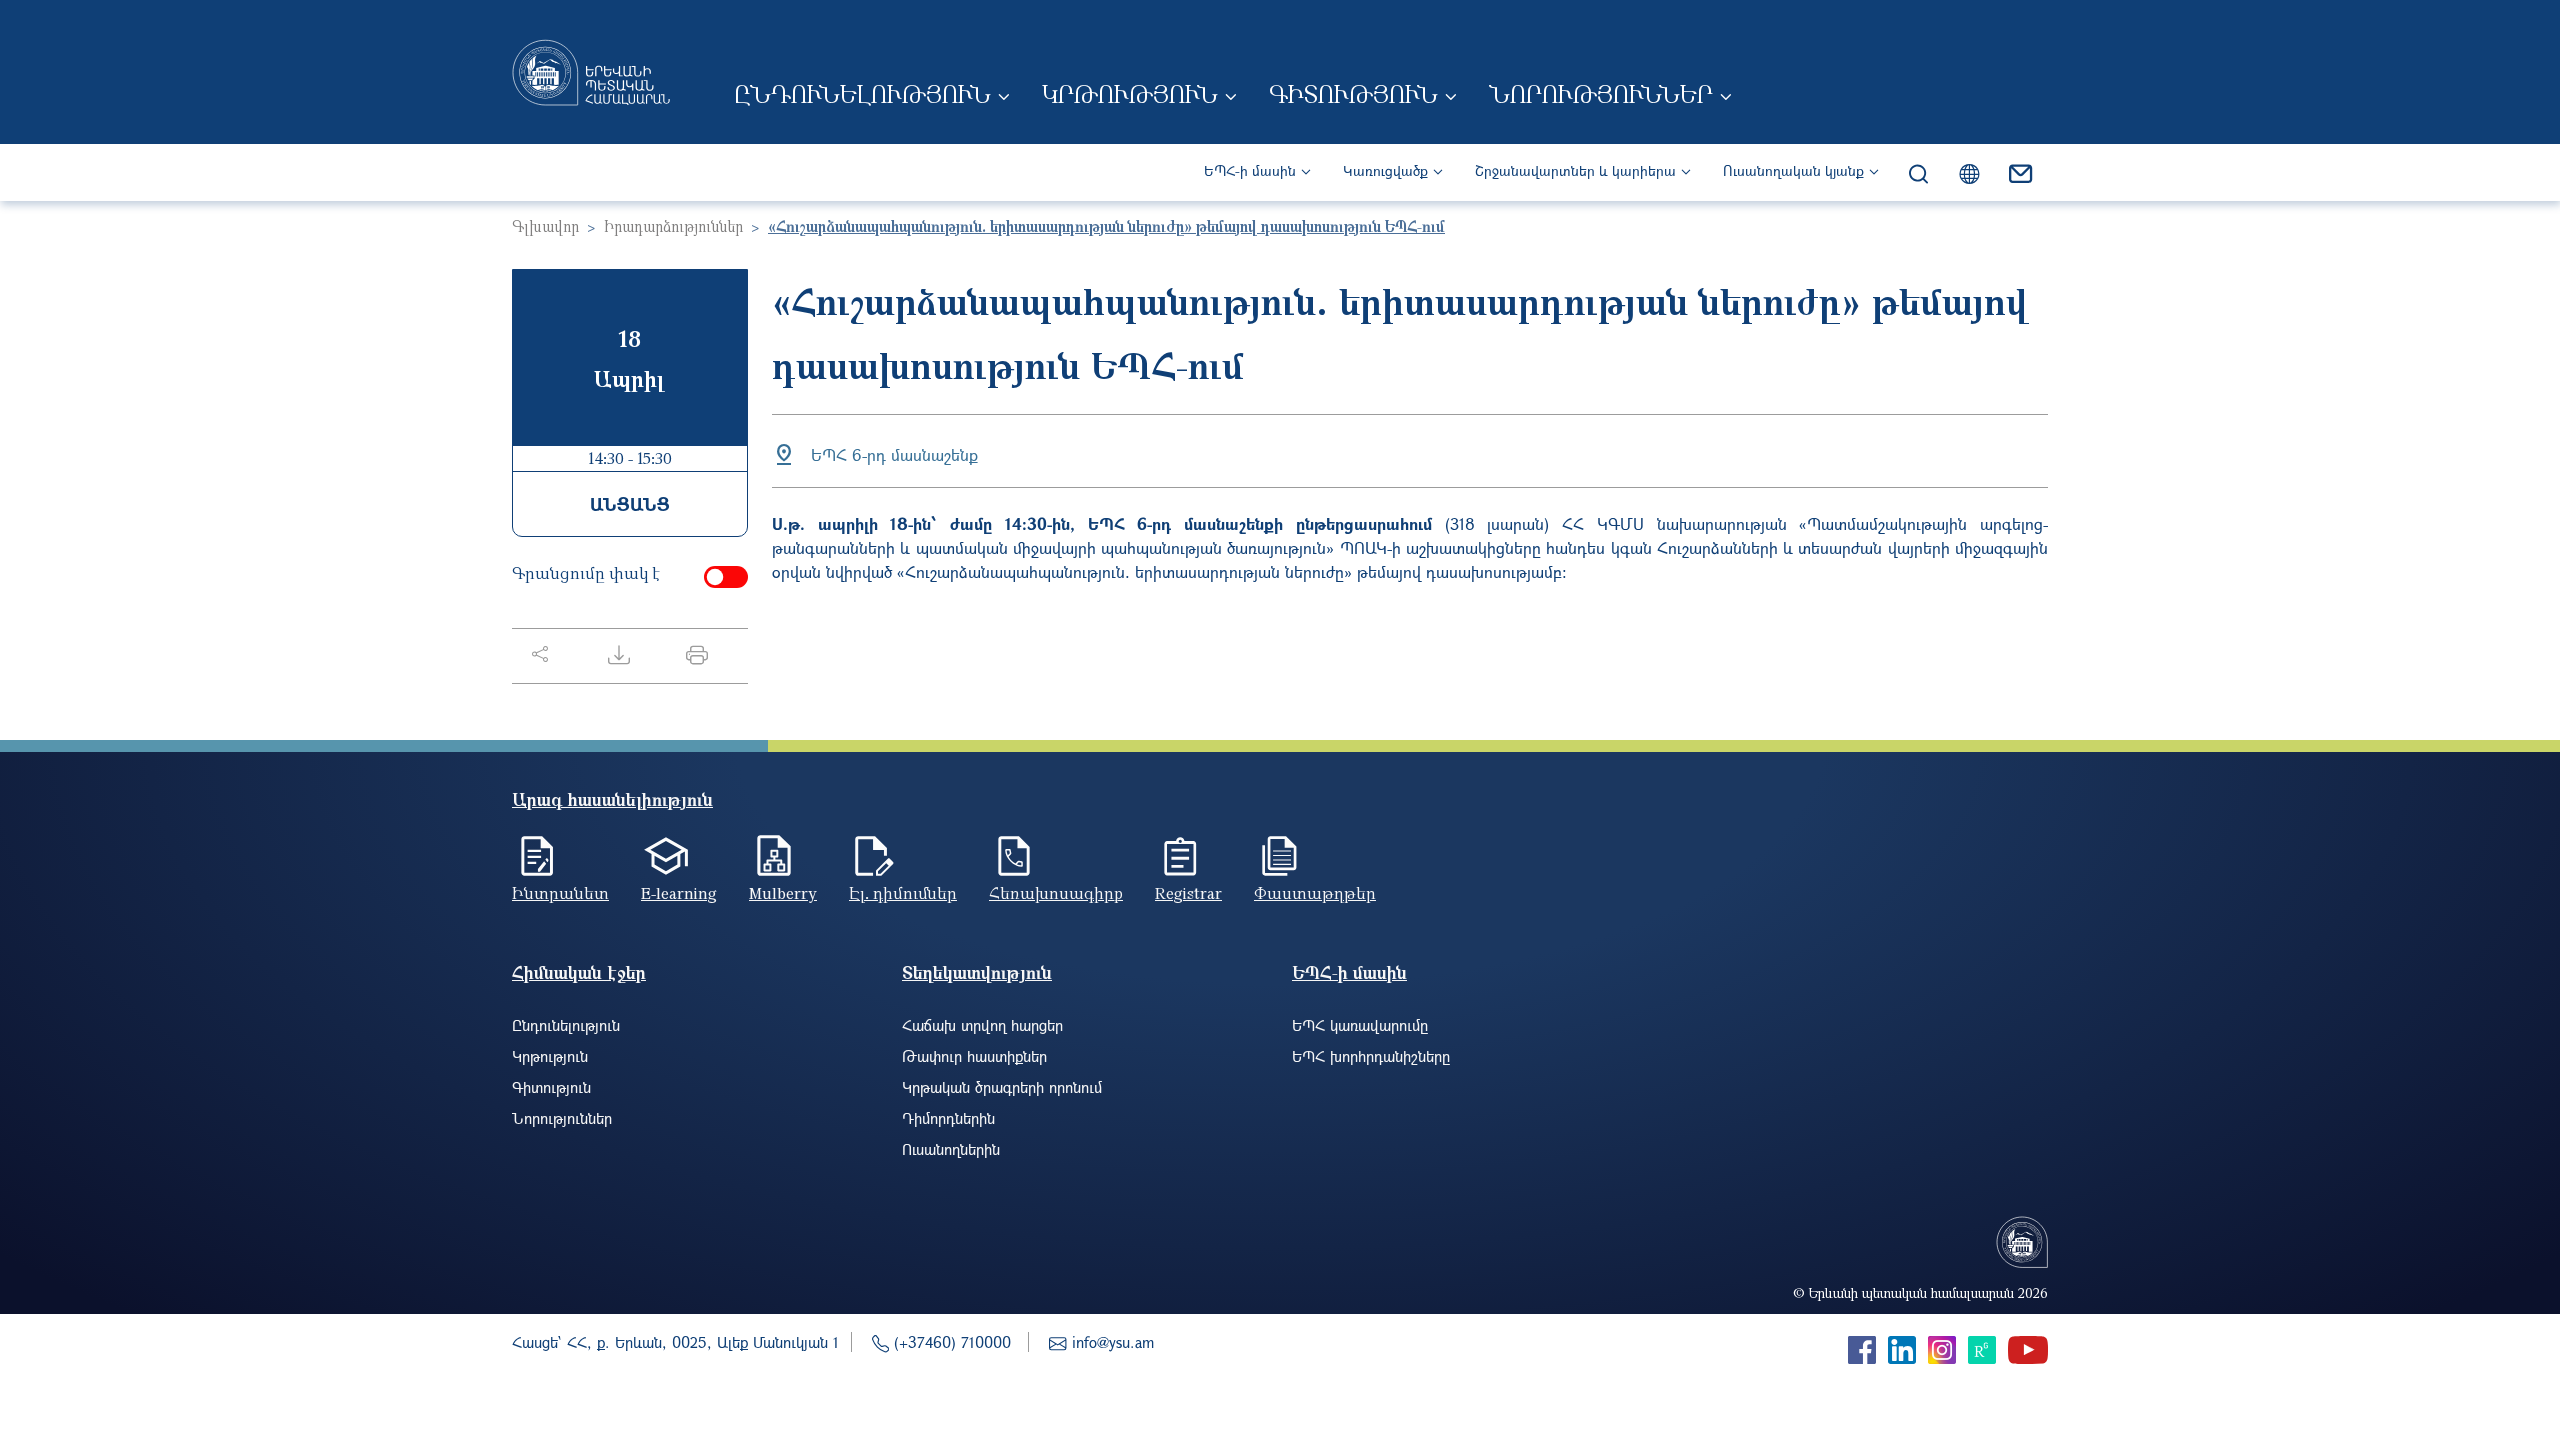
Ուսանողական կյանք (1793, 170)
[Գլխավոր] (591, 72)
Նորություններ (1601, 94)
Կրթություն (1130, 94)
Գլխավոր (545, 226)
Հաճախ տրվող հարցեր (982, 1025)
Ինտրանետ (560, 893)
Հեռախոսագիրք (1056, 893)
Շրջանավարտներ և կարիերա (1575, 170)
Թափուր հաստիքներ (974, 1056)
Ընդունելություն (862, 94)
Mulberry (783, 893)
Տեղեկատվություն (977, 972)
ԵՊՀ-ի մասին (1250, 170)
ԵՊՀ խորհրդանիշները (1371, 1056)
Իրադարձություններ (673, 226)
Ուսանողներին (951, 1149)
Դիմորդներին (948, 1118)
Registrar (1188, 893)
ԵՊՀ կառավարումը (1360, 1025)
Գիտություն (1353, 94)
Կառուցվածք (1385, 170)
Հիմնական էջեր (579, 972)
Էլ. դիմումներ (903, 893)
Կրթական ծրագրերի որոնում (1002, 1087)
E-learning (679, 893)
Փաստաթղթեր (1315, 893)
